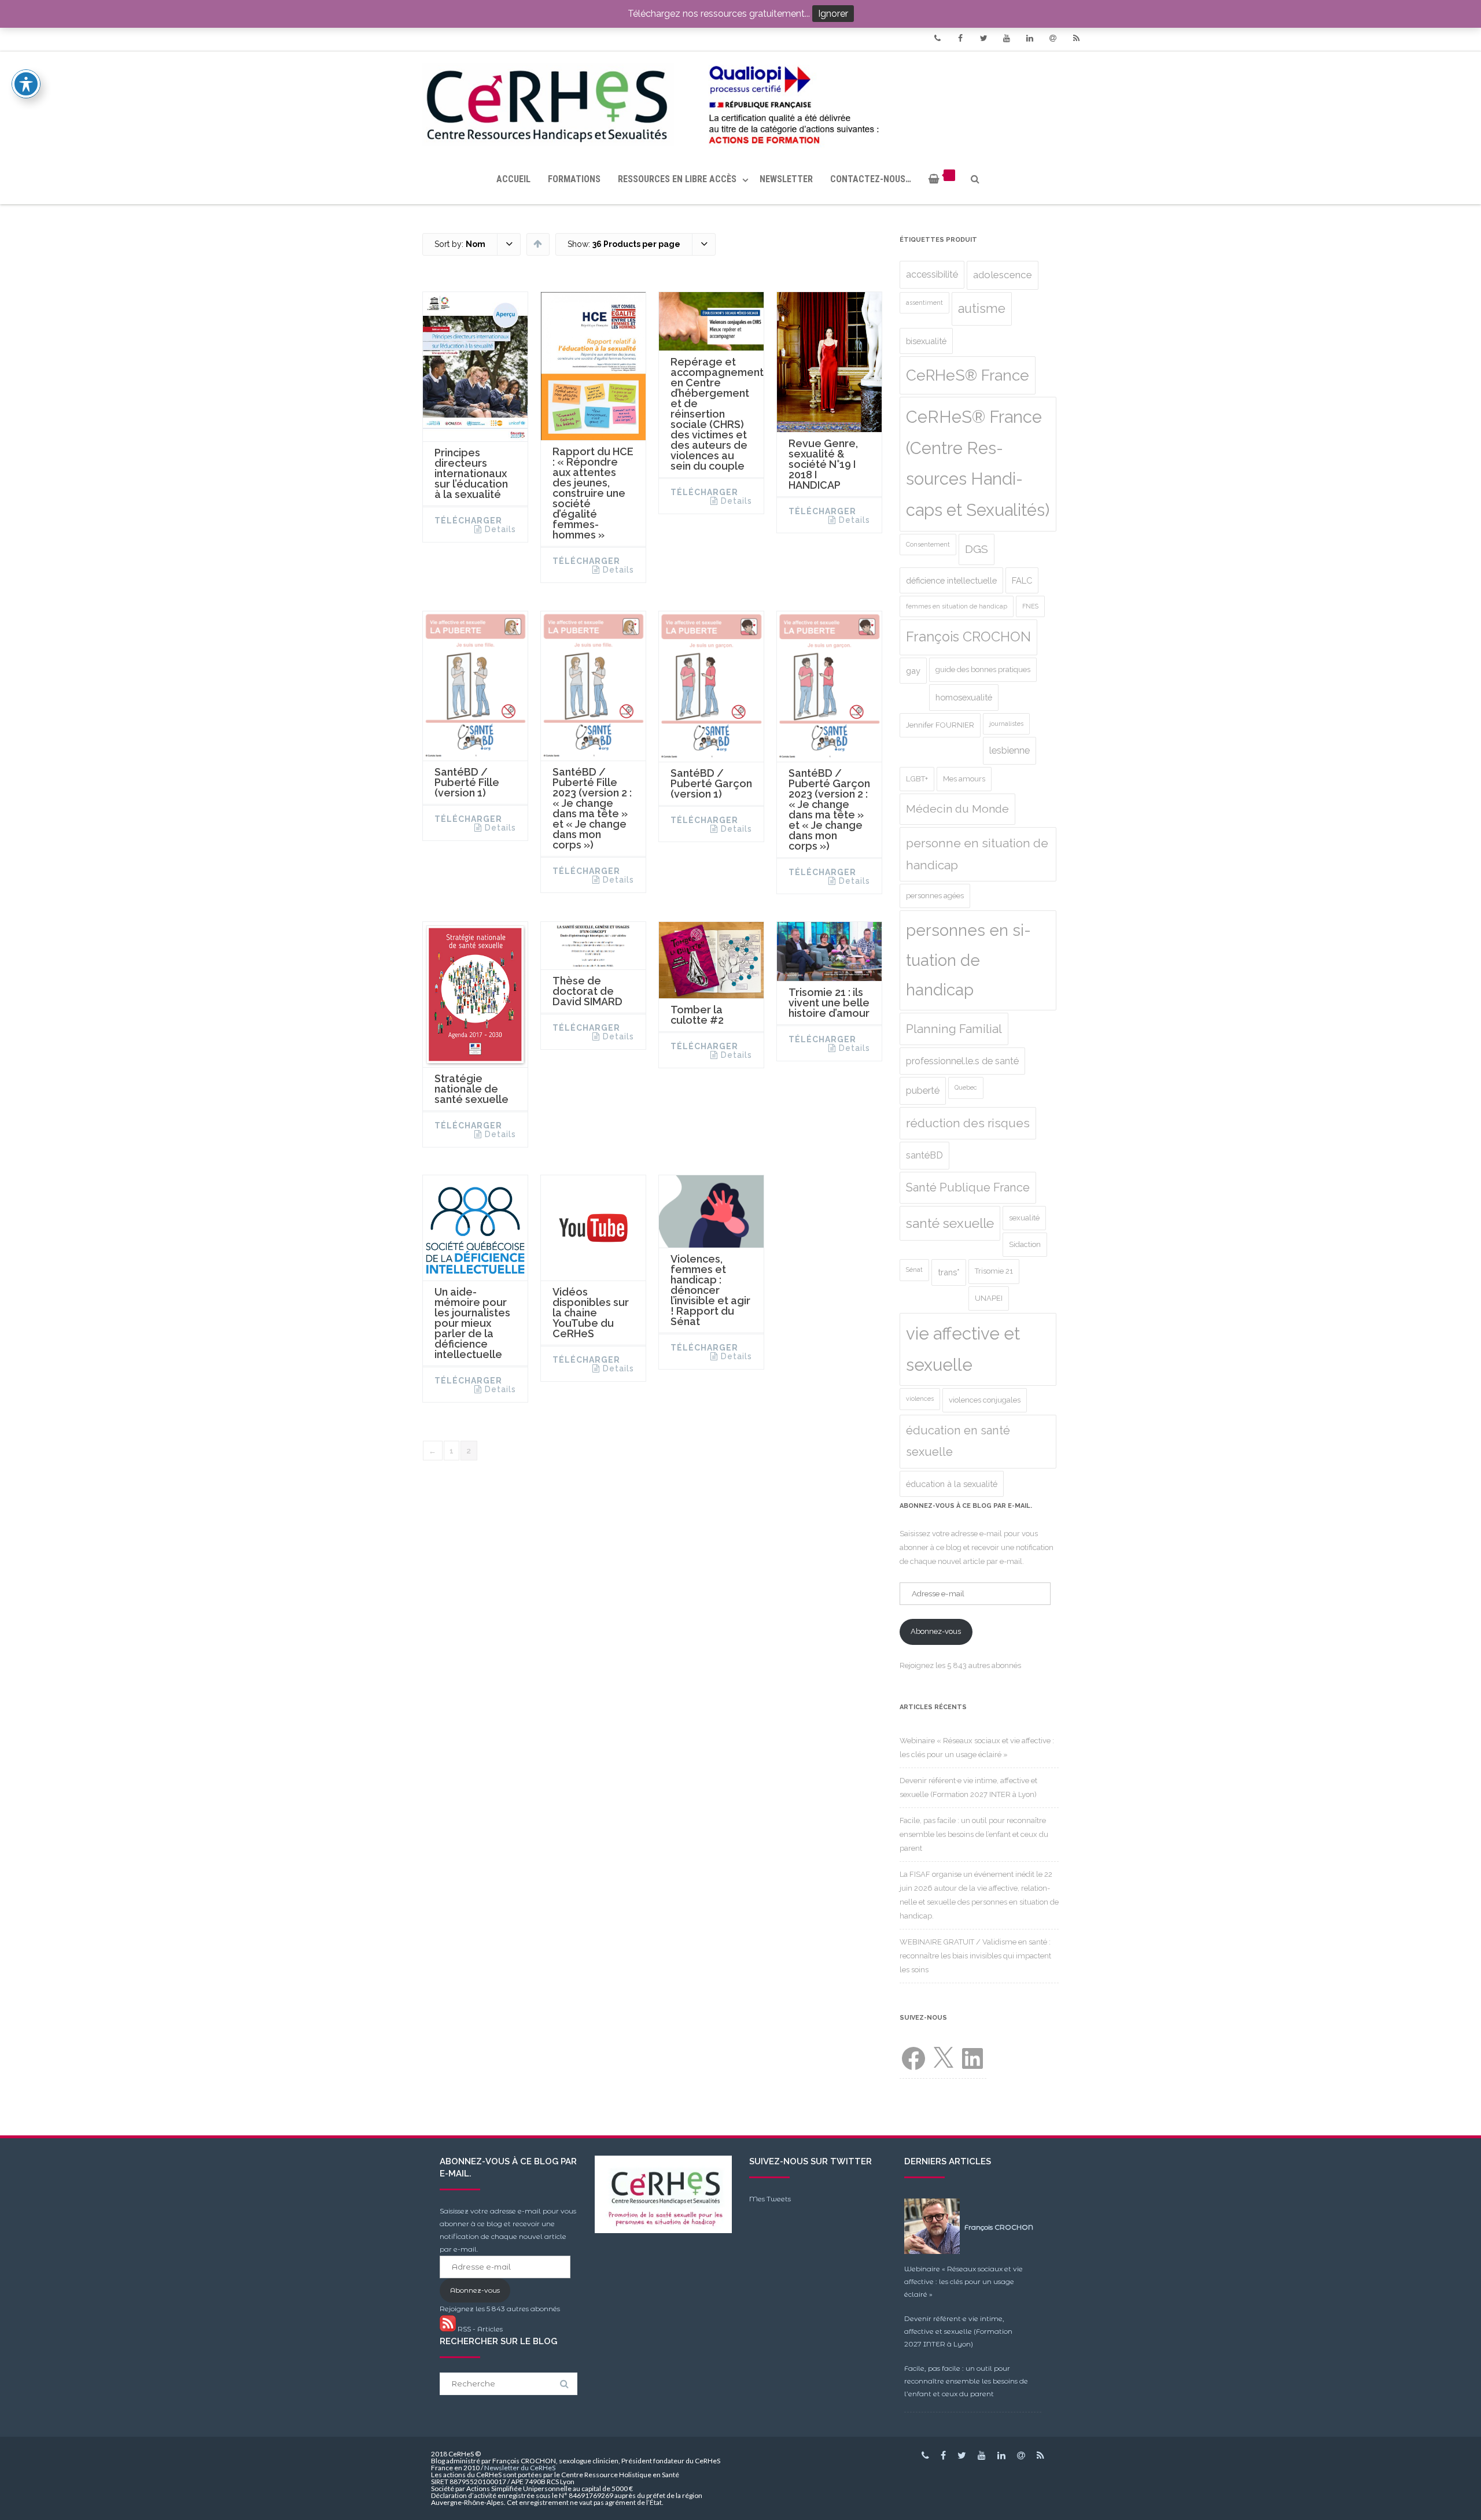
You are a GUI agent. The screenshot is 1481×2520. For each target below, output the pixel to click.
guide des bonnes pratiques (983, 669)
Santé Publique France (968, 1187)
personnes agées (935, 896)
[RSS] (1076, 38)
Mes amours (964, 779)
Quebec (966, 1087)
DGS (977, 549)
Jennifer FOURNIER (940, 725)
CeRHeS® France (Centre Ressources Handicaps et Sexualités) (978, 464)
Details (500, 529)
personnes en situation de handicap (968, 960)
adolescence (1003, 275)
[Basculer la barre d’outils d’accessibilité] (26, 84)
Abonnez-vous (936, 1631)
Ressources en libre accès (677, 179)
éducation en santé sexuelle (958, 1441)
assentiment (924, 302)
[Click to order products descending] (538, 243)
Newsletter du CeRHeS (520, 2468)
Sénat (914, 1270)
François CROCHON (968, 637)
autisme (982, 309)
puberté (923, 1091)
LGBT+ (917, 779)
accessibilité (932, 274)
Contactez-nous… (871, 179)
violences (920, 1399)
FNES (1030, 606)
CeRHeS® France (968, 375)
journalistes (1006, 724)
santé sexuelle (950, 1223)
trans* (949, 1272)
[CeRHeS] (740, 103)
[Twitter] (983, 38)
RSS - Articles (479, 2329)
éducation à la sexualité (952, 1484)
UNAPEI (989, 1298)
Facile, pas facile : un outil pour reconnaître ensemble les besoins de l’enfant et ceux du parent (974, 1834)
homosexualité (964, 697)
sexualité (1024, 1218)
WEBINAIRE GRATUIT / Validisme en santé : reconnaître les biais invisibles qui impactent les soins (975, 1956)
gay (913, 671)
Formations (574, 179)
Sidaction (1025, 1244)
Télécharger (468, 521)
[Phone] (937, 38)
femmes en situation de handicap (957, 606)
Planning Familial (954, 1029)
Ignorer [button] (833, 14)
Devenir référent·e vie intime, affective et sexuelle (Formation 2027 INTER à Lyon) (958, 2331)
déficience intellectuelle (951, 580)
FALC (1022, 580)
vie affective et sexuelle (963, 1349)
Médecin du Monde (957, 809)
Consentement (928, 544)
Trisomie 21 (994, 1271)
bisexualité (926, 341)
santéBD (924, 1155)
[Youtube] (1007, 38)
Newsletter (786, 179)
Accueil (513, 179)
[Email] (1053, 38)
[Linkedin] (1030, 38)
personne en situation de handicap (977, 854)
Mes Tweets (770, 2199)
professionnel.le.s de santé (962, 1061)
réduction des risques (968, 1123)
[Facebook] (960, 38)
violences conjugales (985, 1400)
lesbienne (1010, 750)
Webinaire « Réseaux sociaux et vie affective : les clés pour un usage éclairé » (964, 2281)
